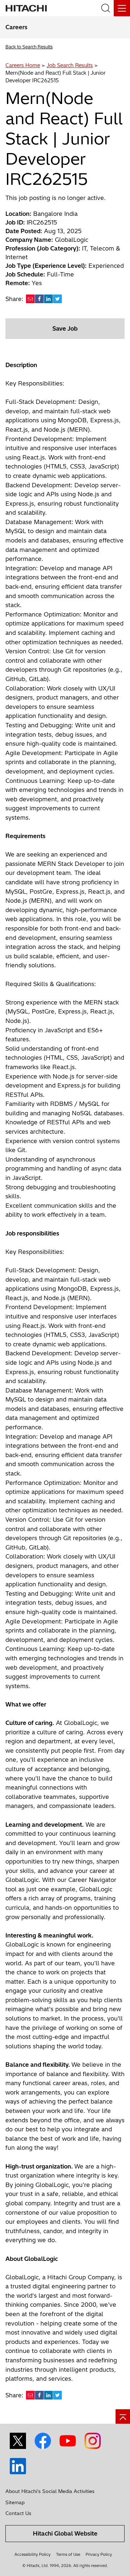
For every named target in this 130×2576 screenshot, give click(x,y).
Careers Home (23, 65)
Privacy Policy (99, 2554)
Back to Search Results (29, 47)
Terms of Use (68, 2554)
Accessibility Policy (32, 2554)
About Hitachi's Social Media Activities (50, 2491)
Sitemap (15, 2502)
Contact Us (18, 2513)
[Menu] (122, 8)
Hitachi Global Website (65, 2533)
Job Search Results (70, 65)
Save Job (65, 328)
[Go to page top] (123, 2416)
